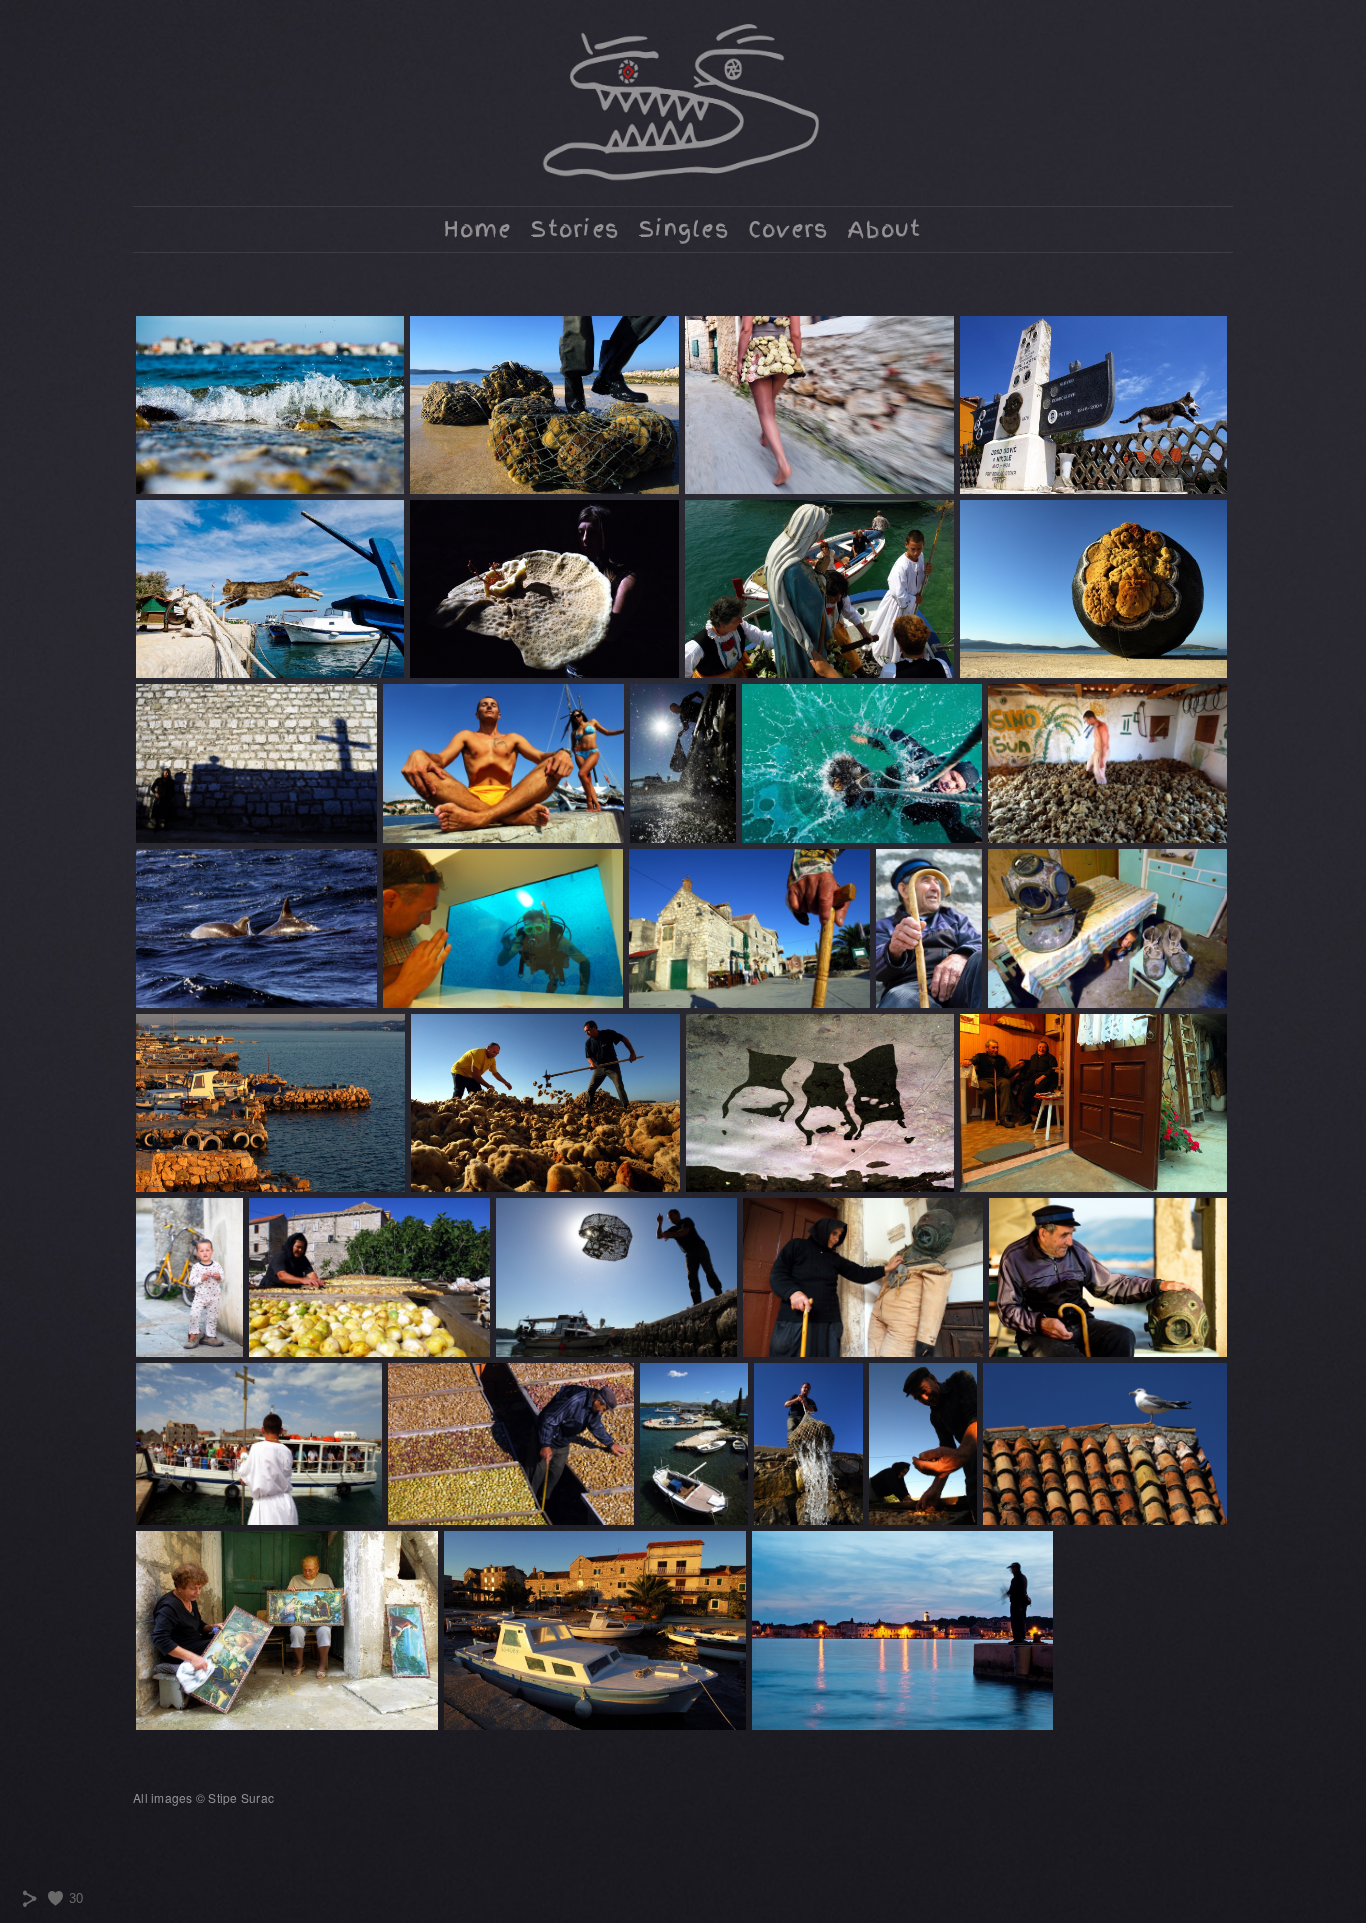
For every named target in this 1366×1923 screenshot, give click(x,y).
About (884, 229)
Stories (575, 229)
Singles (684, 229)
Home (477, 229)
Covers (789, 229)
